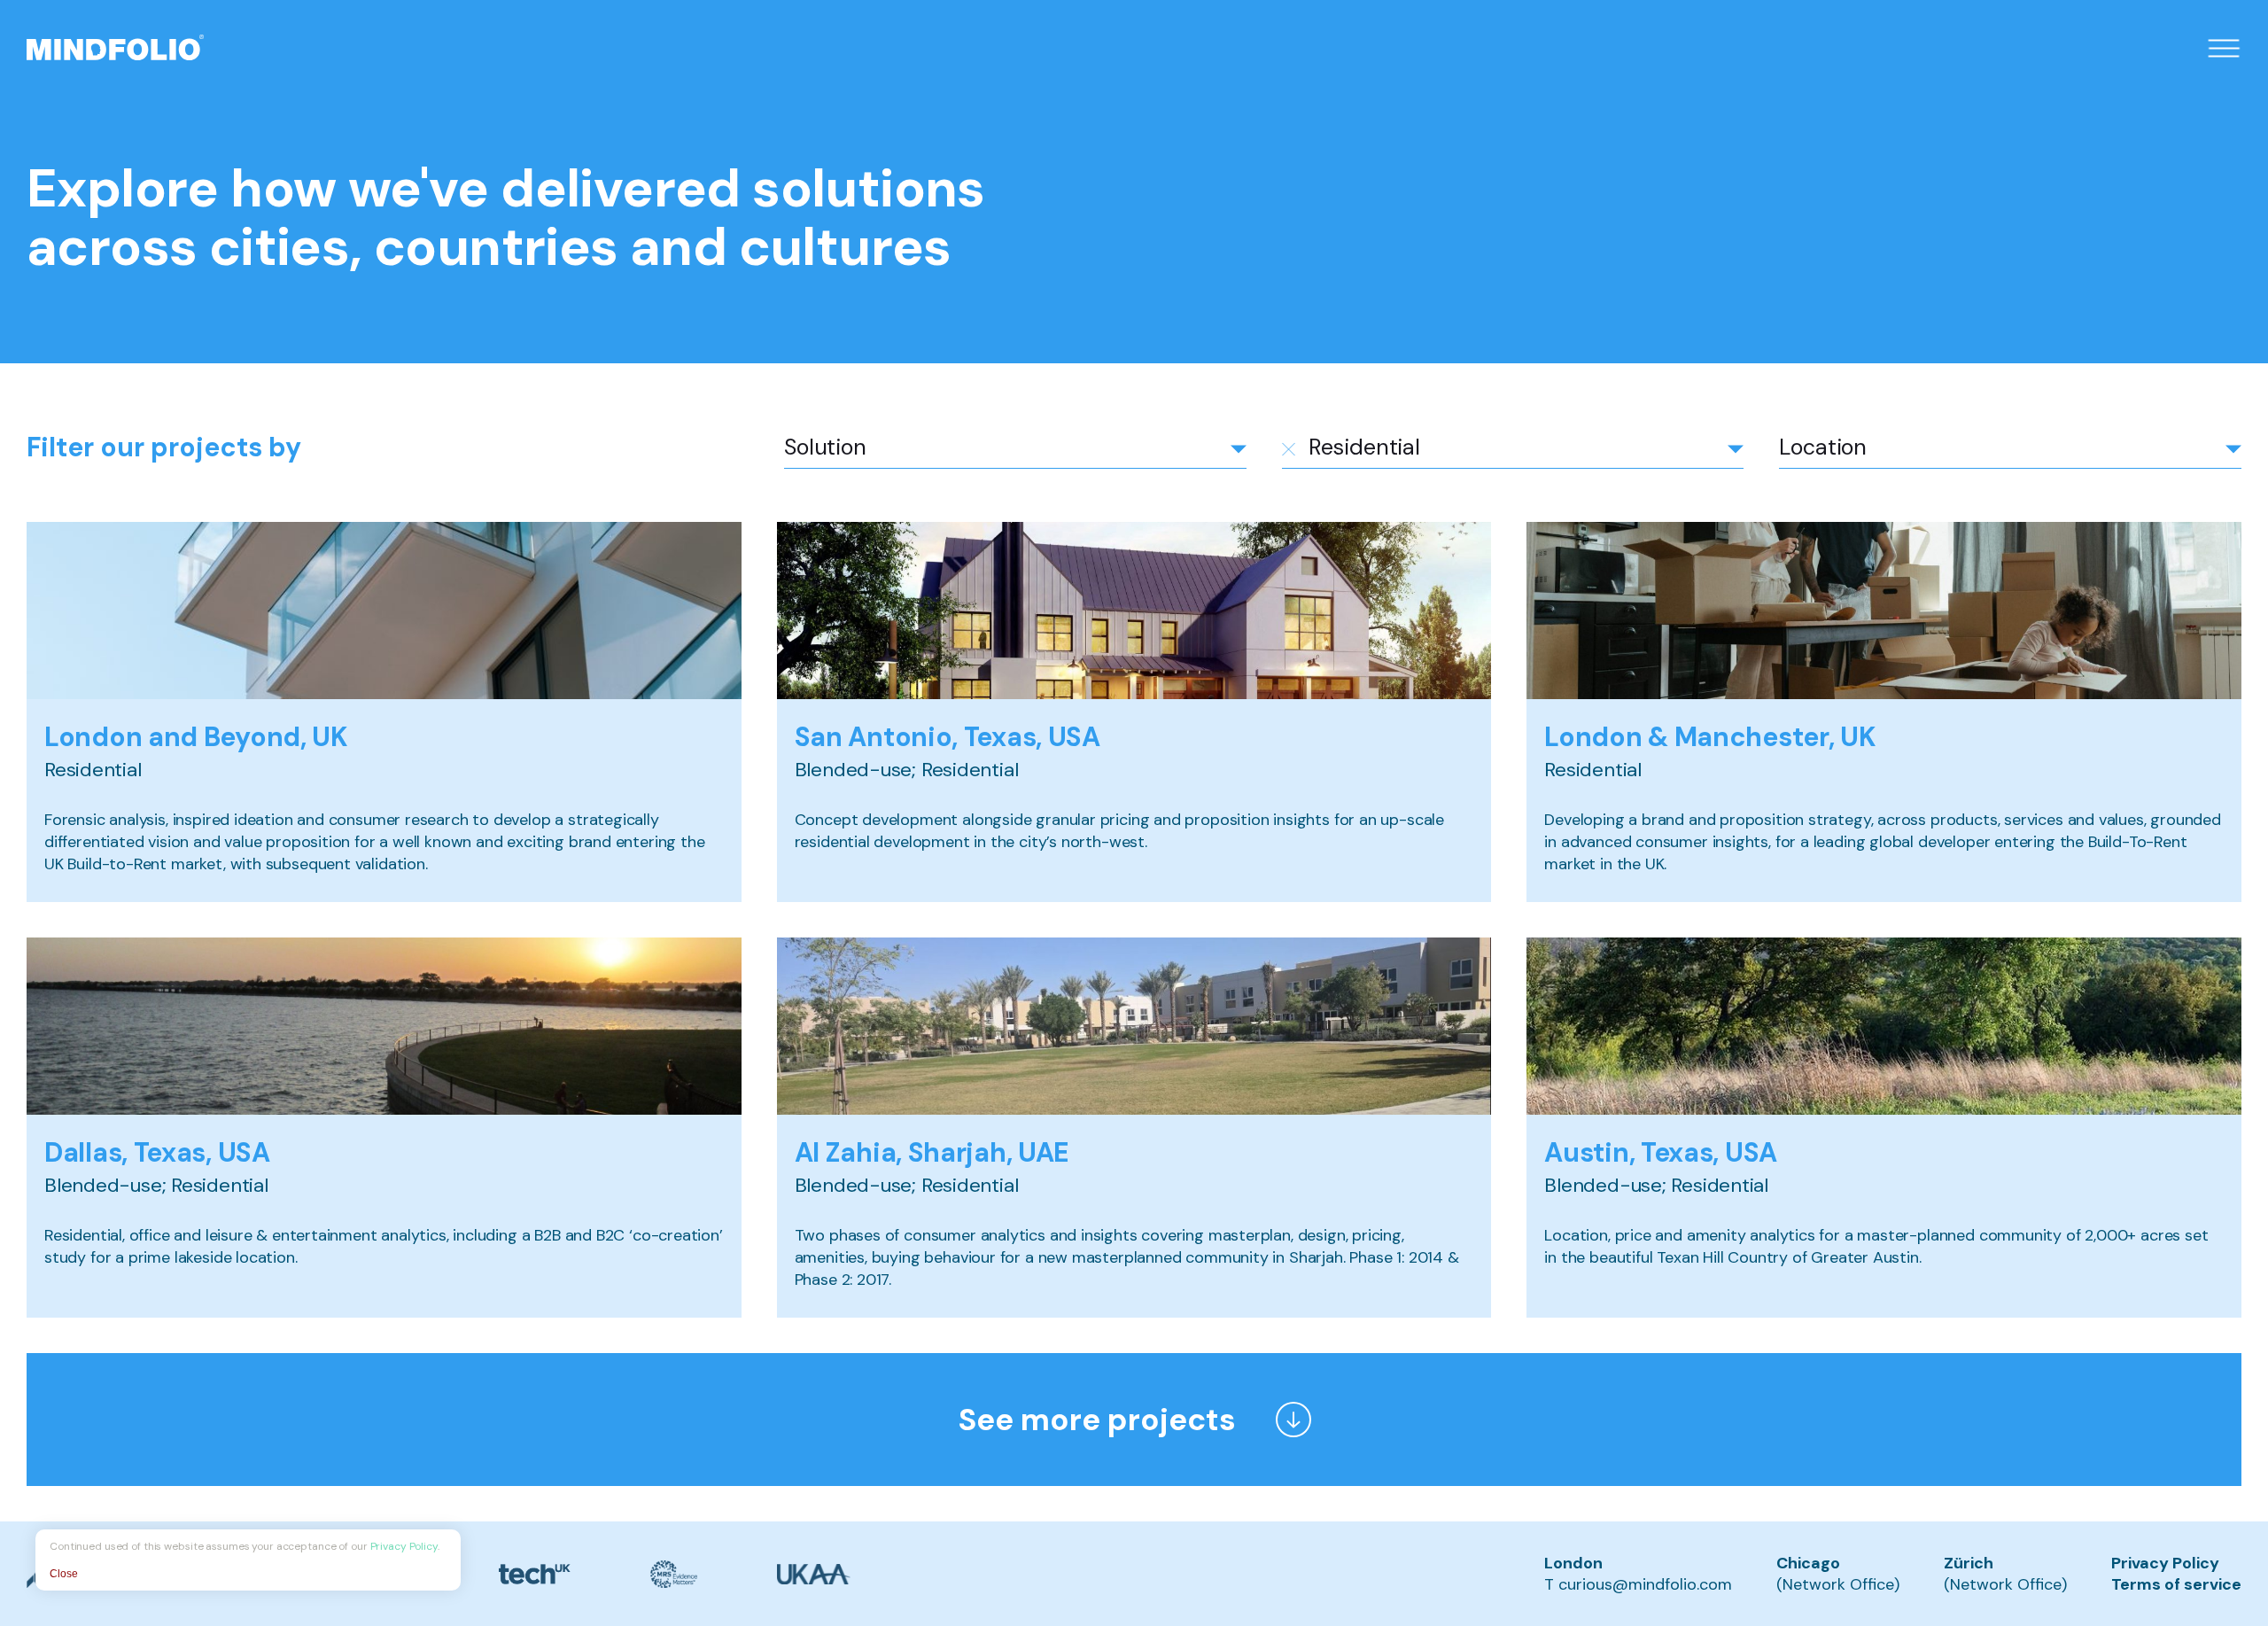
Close (64, 1574)
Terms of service (2176, 1584)
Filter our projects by (164, 447)
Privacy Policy (2165, 1563)
